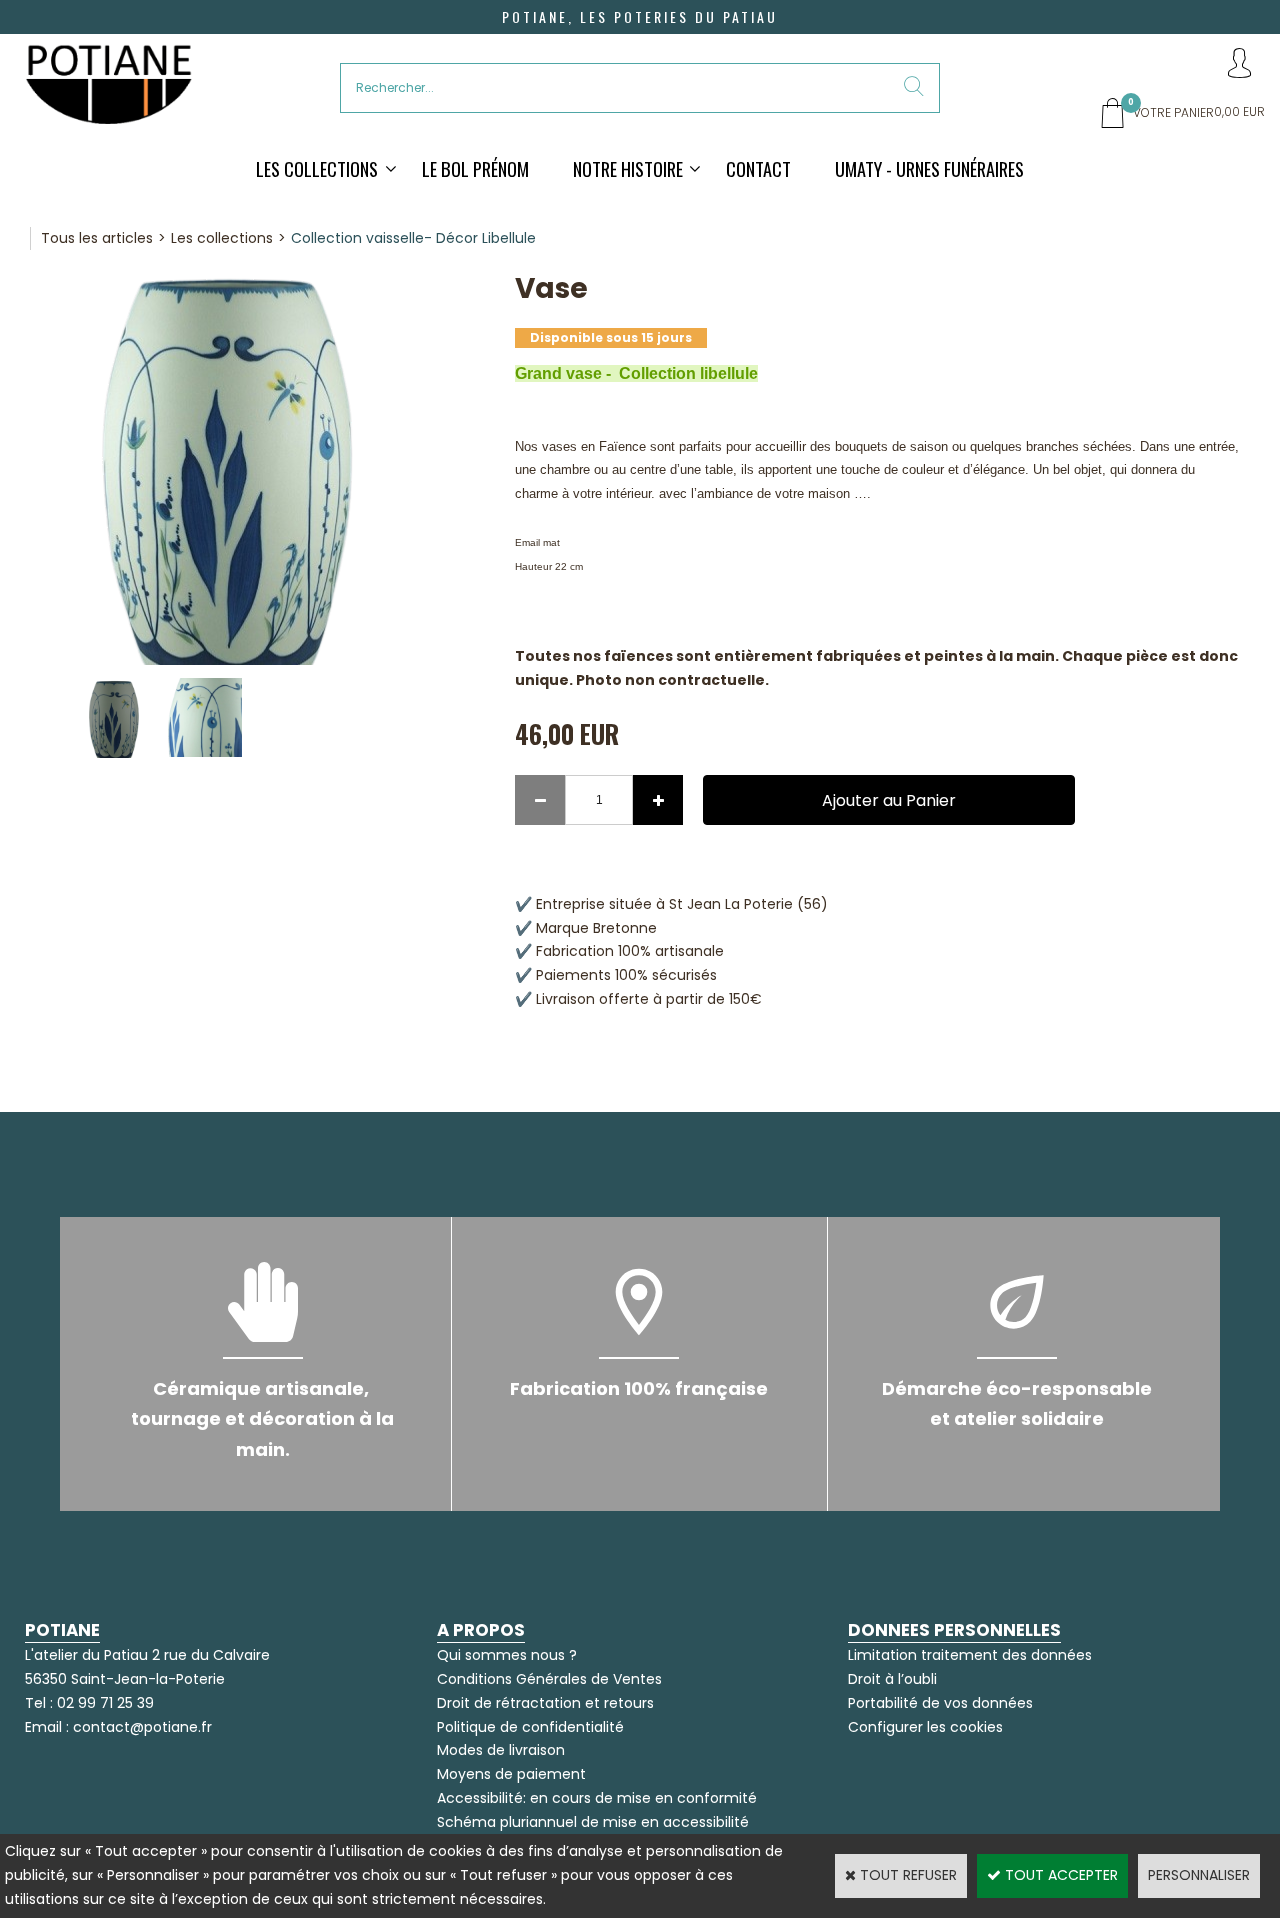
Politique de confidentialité (530, 1727)
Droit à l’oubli (892, 1679)
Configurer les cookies (925, 1727)
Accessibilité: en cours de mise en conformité (597, 1798)
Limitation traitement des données (970, 1655)
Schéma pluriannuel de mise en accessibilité (593, 1822)
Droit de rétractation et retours (545, 1703)
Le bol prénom (475, 168)
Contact (758, 168)
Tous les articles (97, 238)
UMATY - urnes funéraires (929, 168)
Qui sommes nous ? (507, 1655)
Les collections (222, 238)
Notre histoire (628, 168)
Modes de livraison (501, 1750)
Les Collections (317, 168)
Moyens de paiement (511, 1774)
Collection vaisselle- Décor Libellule (413, 238)
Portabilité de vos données (940, 1703)
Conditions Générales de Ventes (549, 1679)
